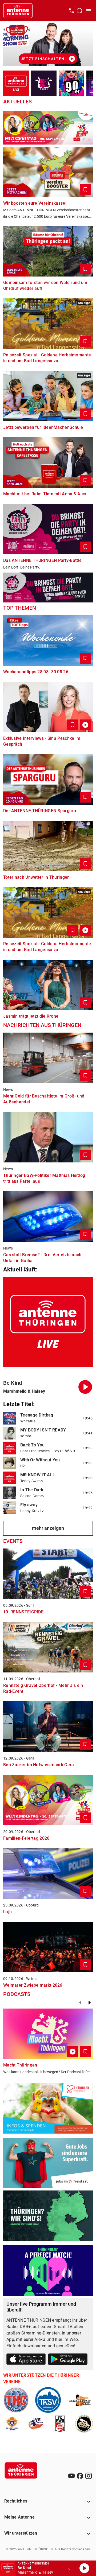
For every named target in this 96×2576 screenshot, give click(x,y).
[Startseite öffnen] (18, 11)
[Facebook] (80, 2476)
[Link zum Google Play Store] (68, 2360)
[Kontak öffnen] (71, 11)
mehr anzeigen (48, 1528)
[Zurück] (80, 2003)
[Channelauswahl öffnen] (79, 11)
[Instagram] (89, 2476)
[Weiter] (90, 2003)
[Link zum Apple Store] (26, 2360)
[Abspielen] (84, 2568)
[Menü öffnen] (89, 11)
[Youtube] (71, 2476)
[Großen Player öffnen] (70, 2568)
